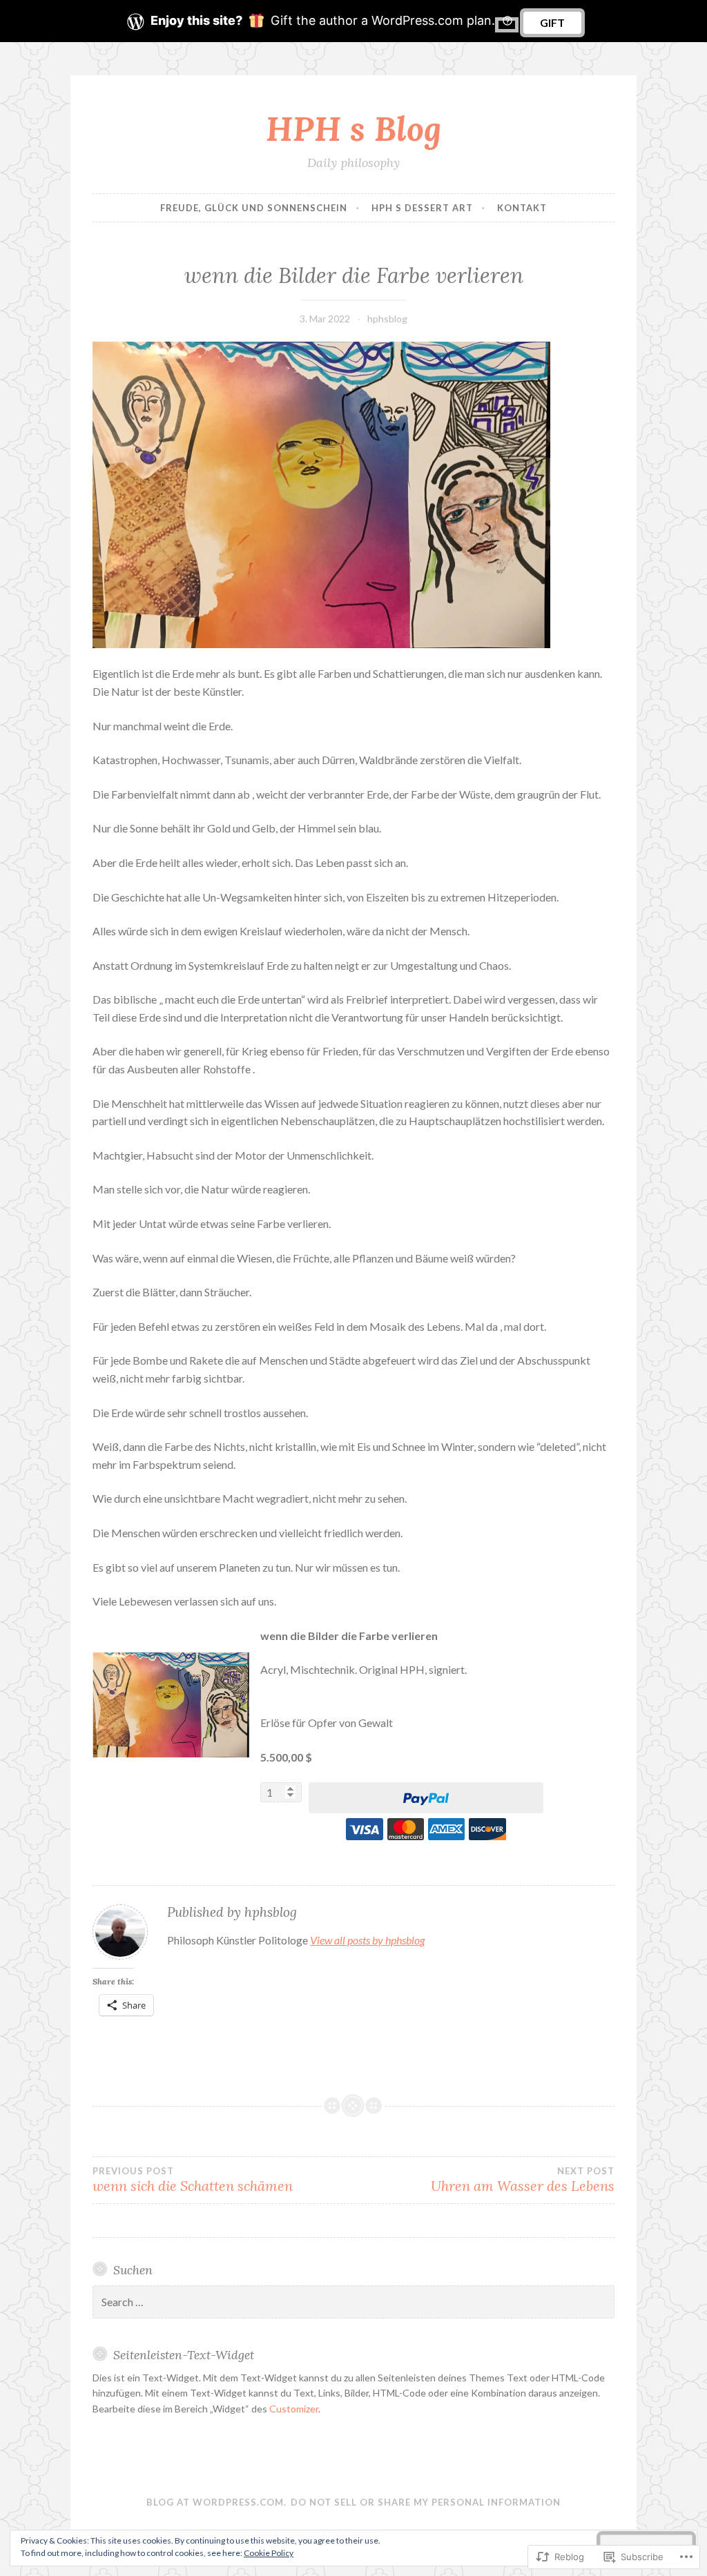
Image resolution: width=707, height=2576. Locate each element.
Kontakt (522, 208)
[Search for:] (353, 2302)
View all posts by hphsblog (367, 1940)
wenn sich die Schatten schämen (193, 2180)
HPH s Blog (353, 128)
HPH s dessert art (422, 208)
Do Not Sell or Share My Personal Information (426, 2502)
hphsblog (387, 319)
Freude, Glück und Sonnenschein (254, 208)
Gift (552, 22)
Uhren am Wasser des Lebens (523, 2180)
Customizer (294, 2409)
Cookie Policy (269, 2553)
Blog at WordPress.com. (216, 2502)
